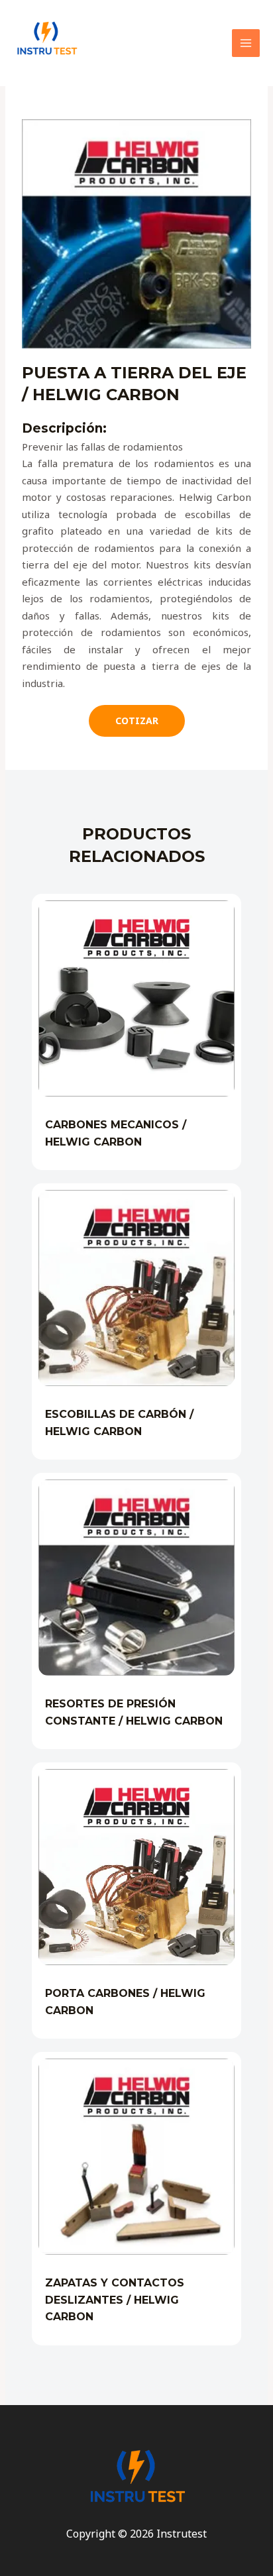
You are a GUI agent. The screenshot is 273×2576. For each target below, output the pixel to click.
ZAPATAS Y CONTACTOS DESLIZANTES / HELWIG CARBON (115, 2300)
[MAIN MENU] (246, 43)
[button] (137, 721)
